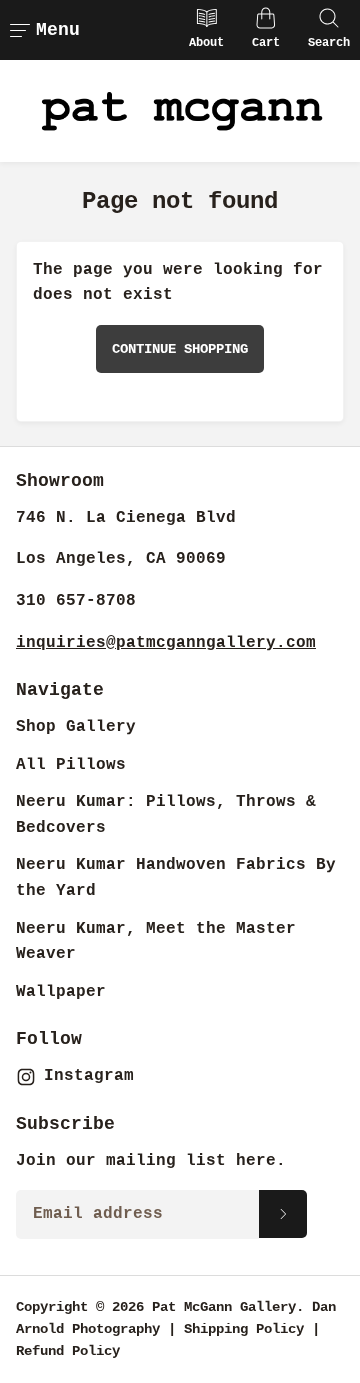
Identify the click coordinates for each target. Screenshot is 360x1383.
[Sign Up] (283, 1214)
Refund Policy (68, 1351)
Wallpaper (61, 992)
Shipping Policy (244, 1329)
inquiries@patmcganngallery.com (166, 643)
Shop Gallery (76, 727)
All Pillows (71, 765)
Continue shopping (180, 349)
